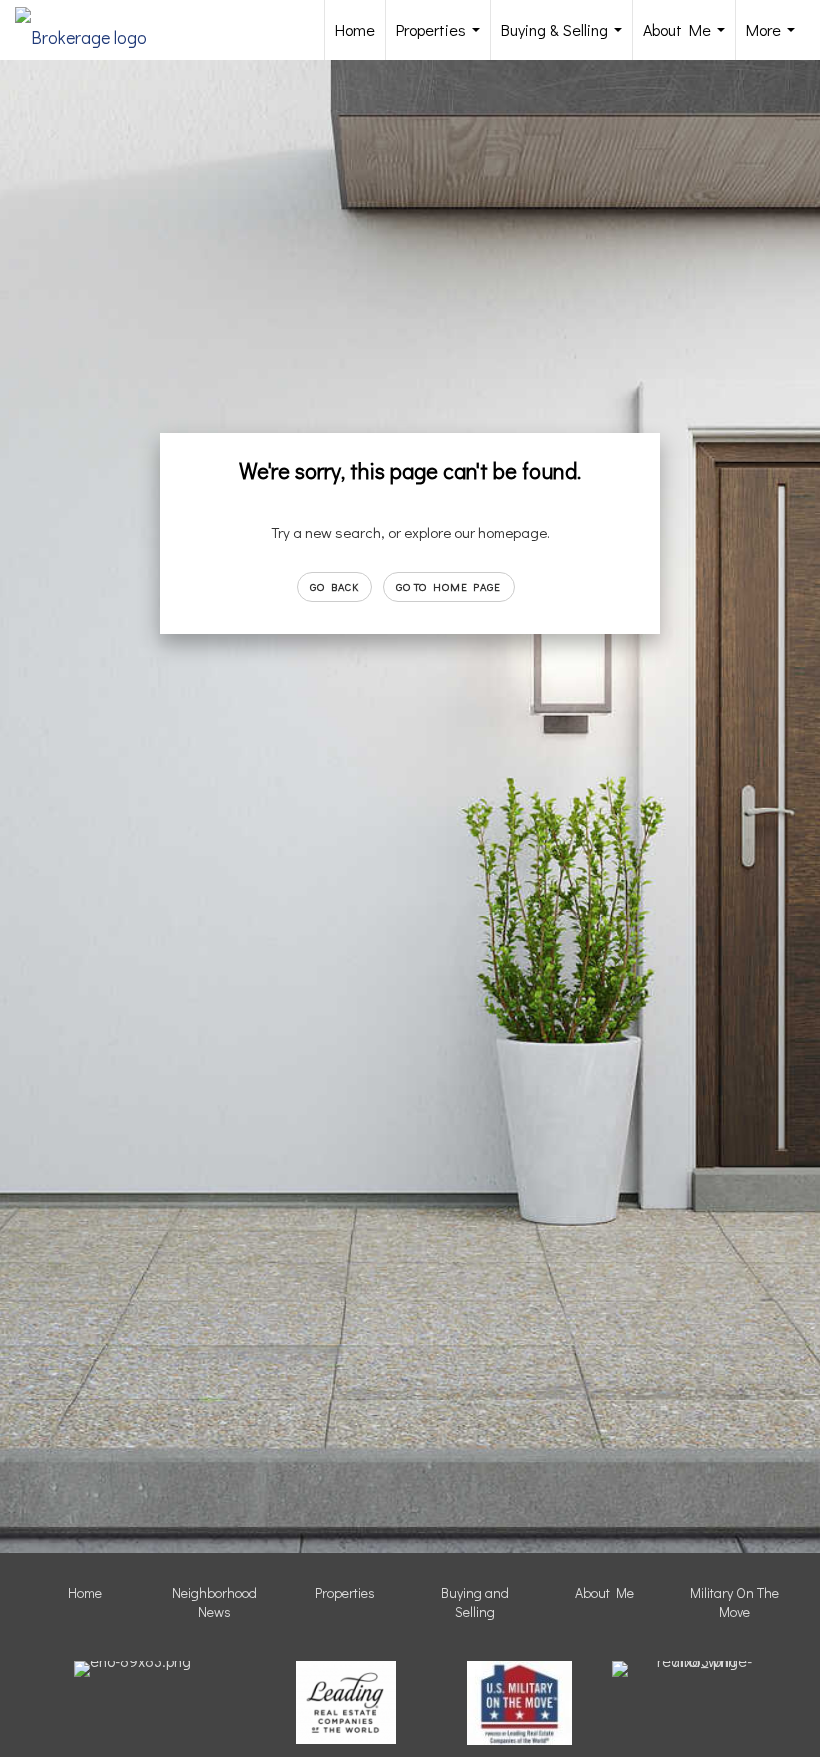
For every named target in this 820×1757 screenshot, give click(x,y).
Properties (442, 39)
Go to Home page (449, 586)
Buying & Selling (565, 39)
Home (355, 29)
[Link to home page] (91, 30)
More (774, 39)
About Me (688, 39)
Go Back (334, 586)
